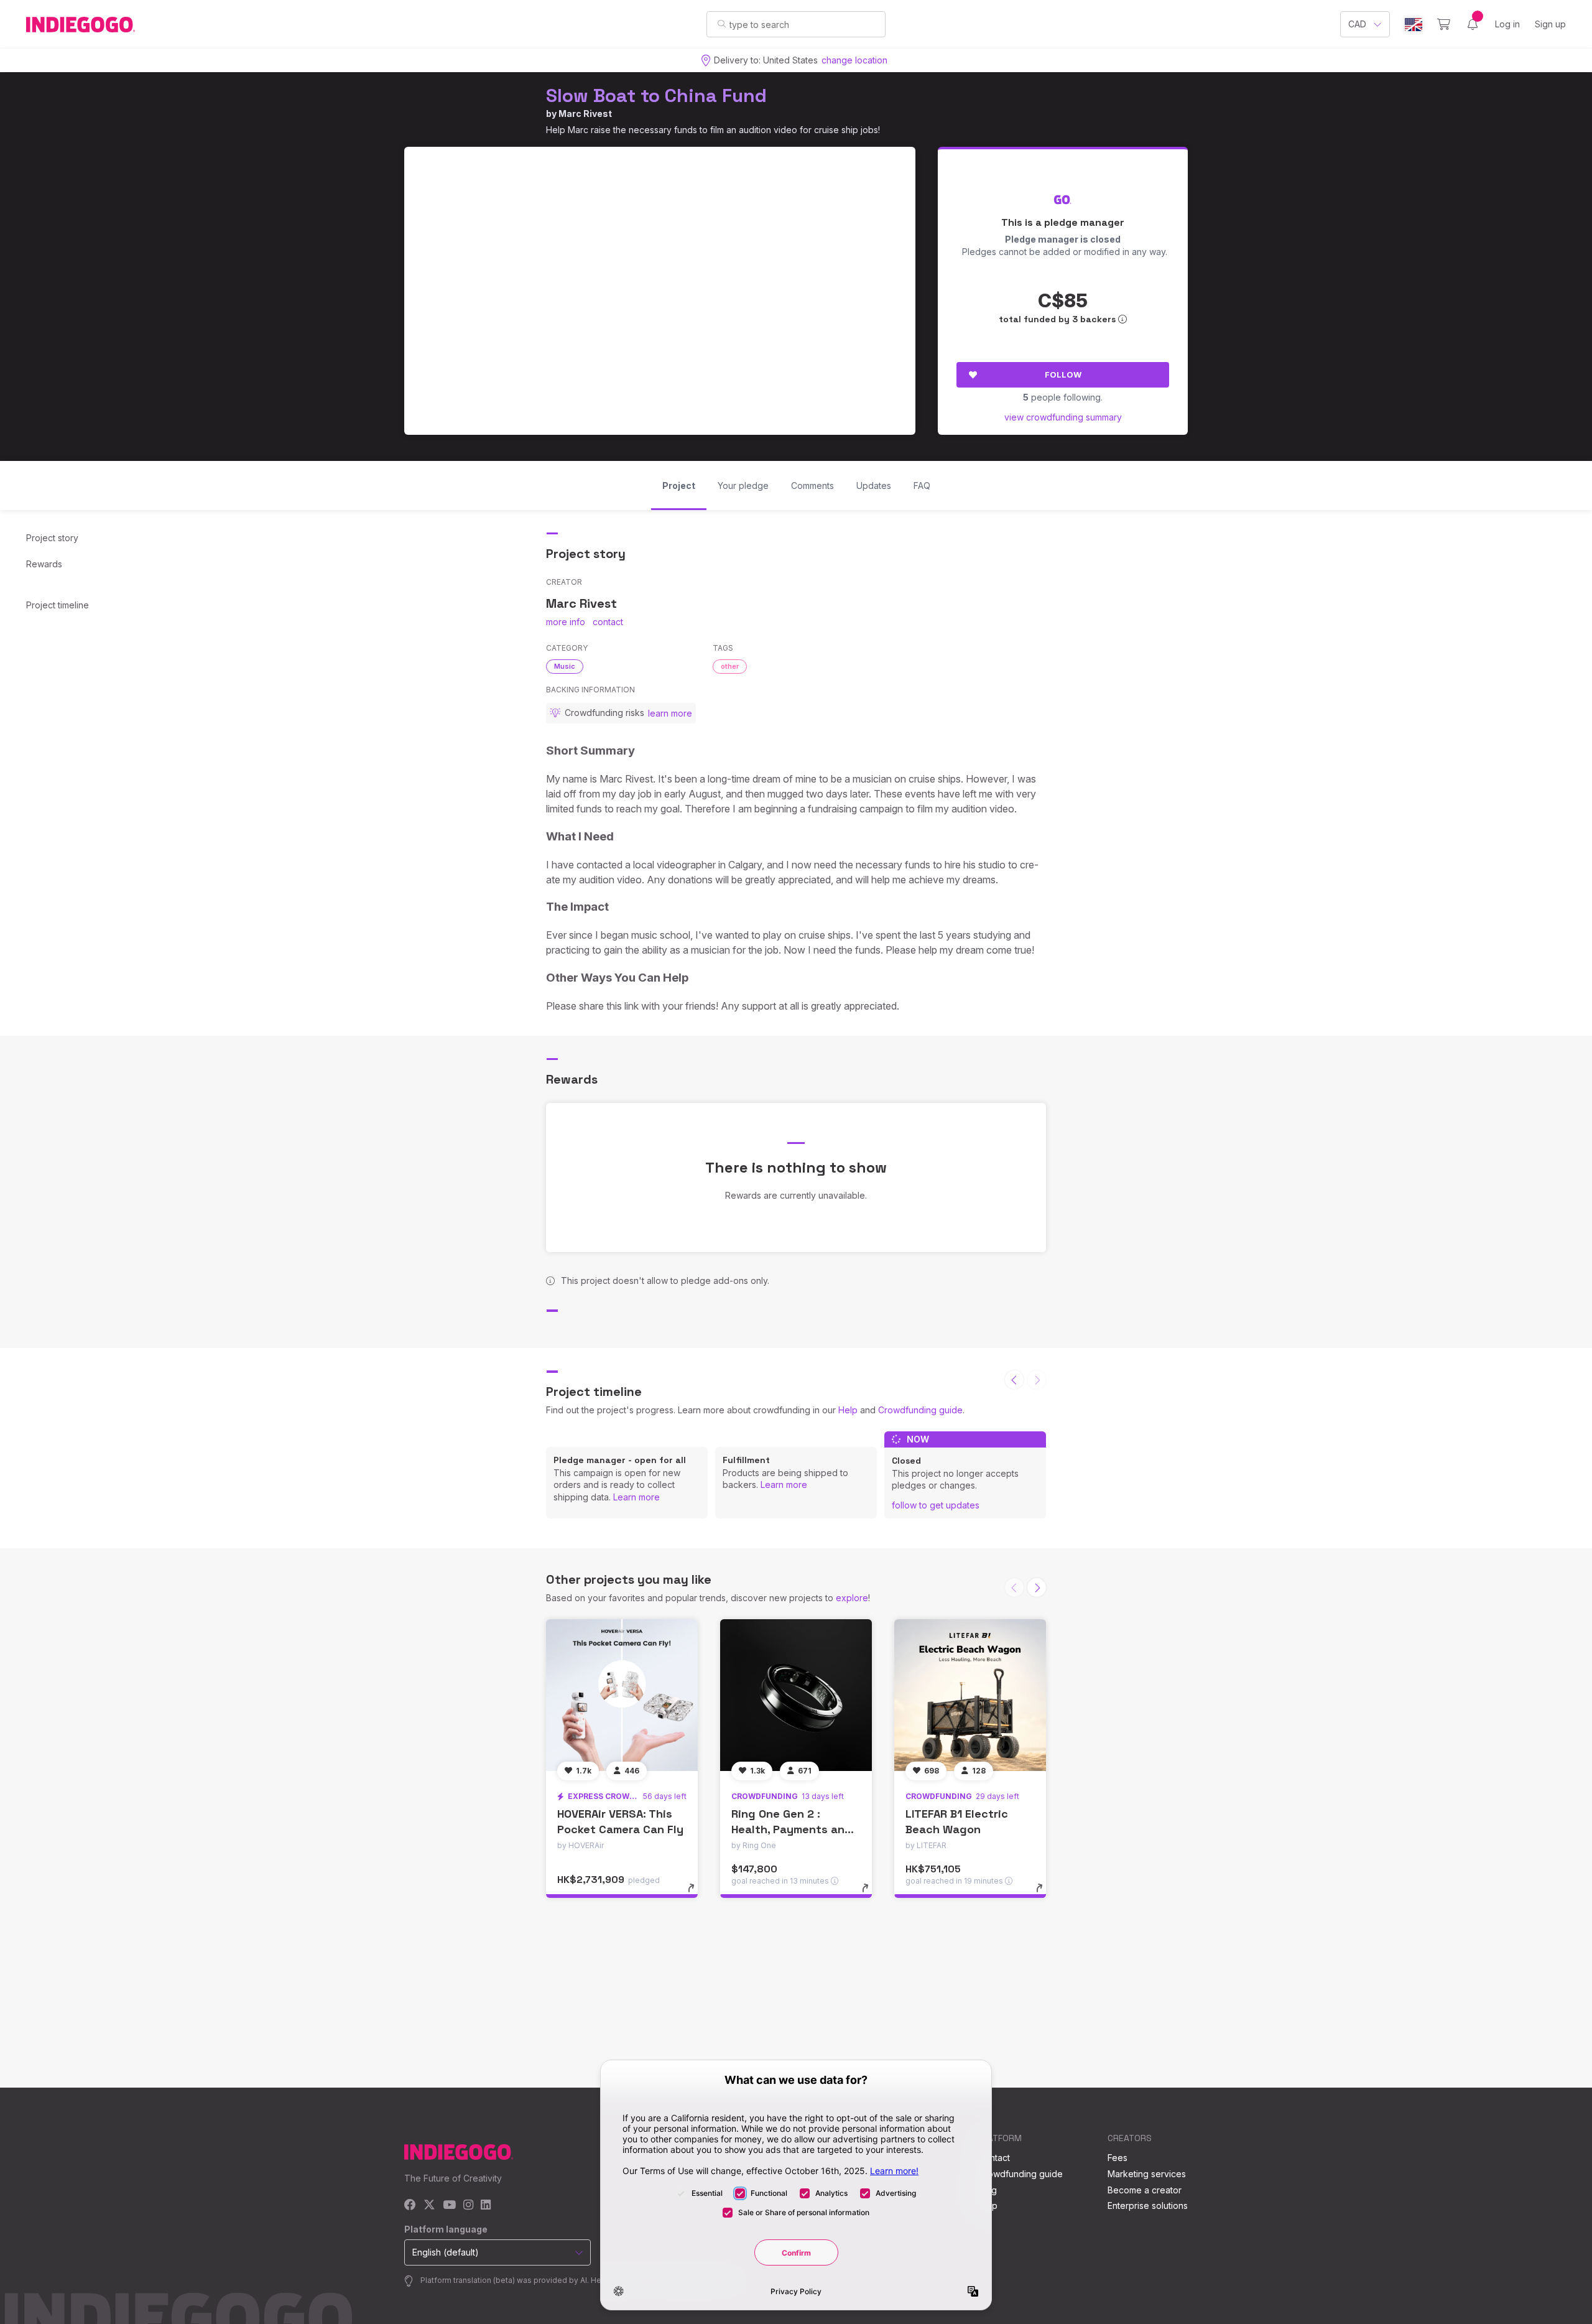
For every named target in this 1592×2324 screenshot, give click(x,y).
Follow (1063, 374)
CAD (1357, 24)
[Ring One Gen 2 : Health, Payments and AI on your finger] (796, 1695)
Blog (988, 2190)
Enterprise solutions (1148, 2205)
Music (565, 666)
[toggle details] (697, 1894)
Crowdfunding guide (920, 1410)
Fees (1118, 2158)
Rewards (44, 564)
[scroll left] (1014, 1380)
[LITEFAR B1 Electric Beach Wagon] (970, 1695)
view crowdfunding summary (1063, 417)
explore (852, 1598)
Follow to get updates (936, 1505)
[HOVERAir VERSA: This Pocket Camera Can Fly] (622, 1695)
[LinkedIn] (486, 2205)
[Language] (1414, 25)
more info (566, 622)
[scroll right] (1037, 1587)
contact (608, 622)
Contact (994, 2158)
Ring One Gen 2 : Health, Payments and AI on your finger (792, 1829)
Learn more (636, 1497)
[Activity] (1473, 24)
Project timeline (58, 605)
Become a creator (1145, 2190)
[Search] (722, 24)
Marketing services (1147, 2174)
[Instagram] (468, 2205)
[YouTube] (449, 2205)
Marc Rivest (585, 114)
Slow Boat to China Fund (656, 95)
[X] (429, 2205)
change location (854, 60)
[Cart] (1444, 24)
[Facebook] (410, 2205)
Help (848, 1410)
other (730, 666)
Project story (52, 538)
